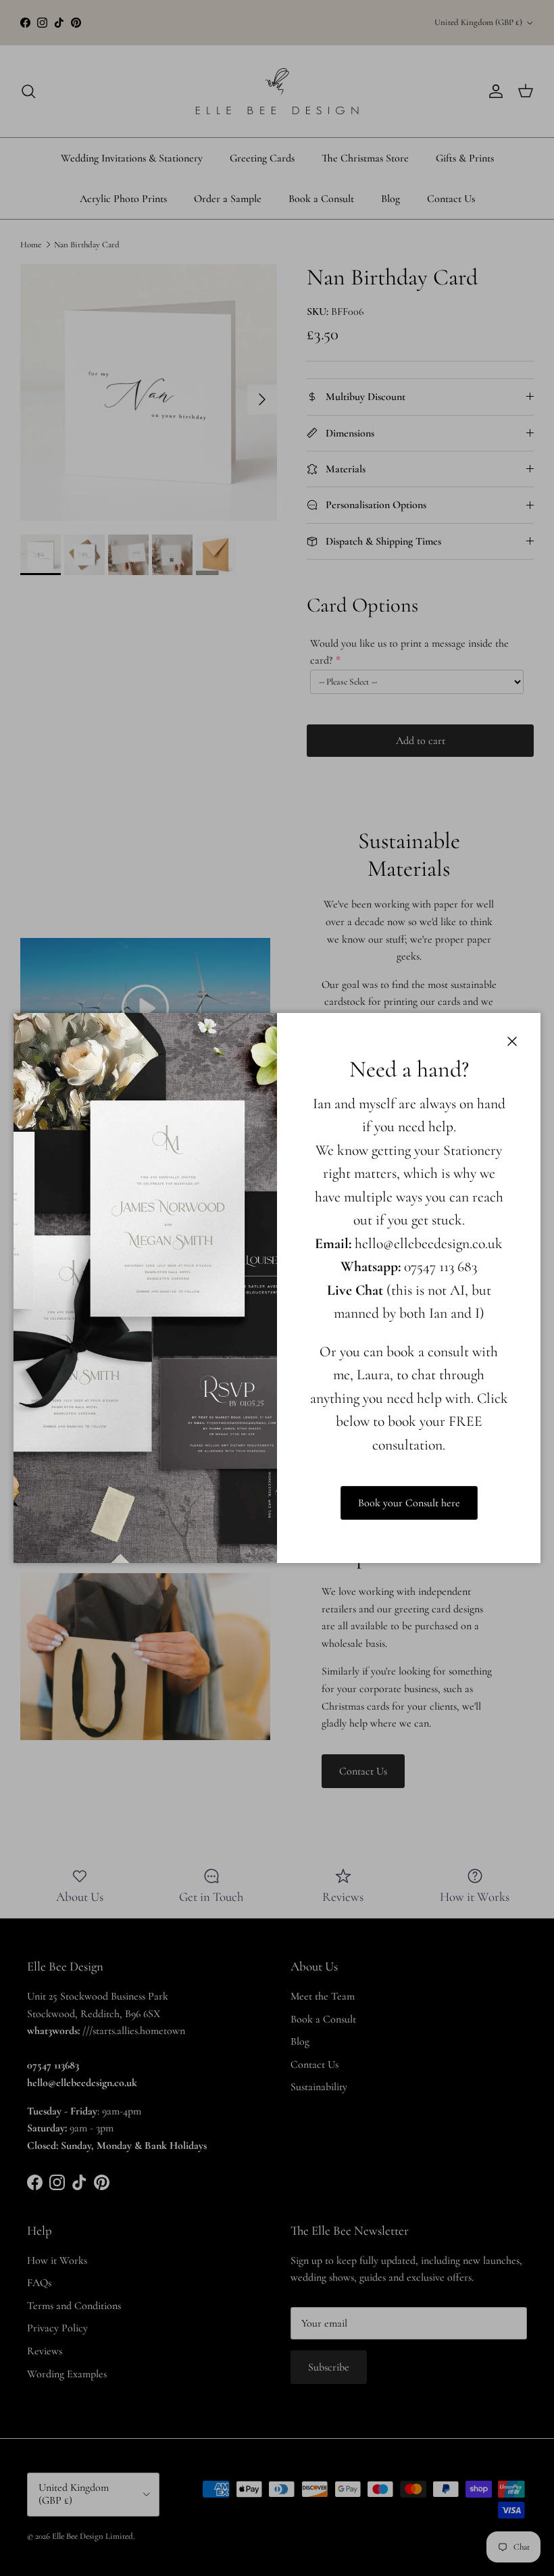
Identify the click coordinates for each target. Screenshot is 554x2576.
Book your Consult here (409, 1503)
